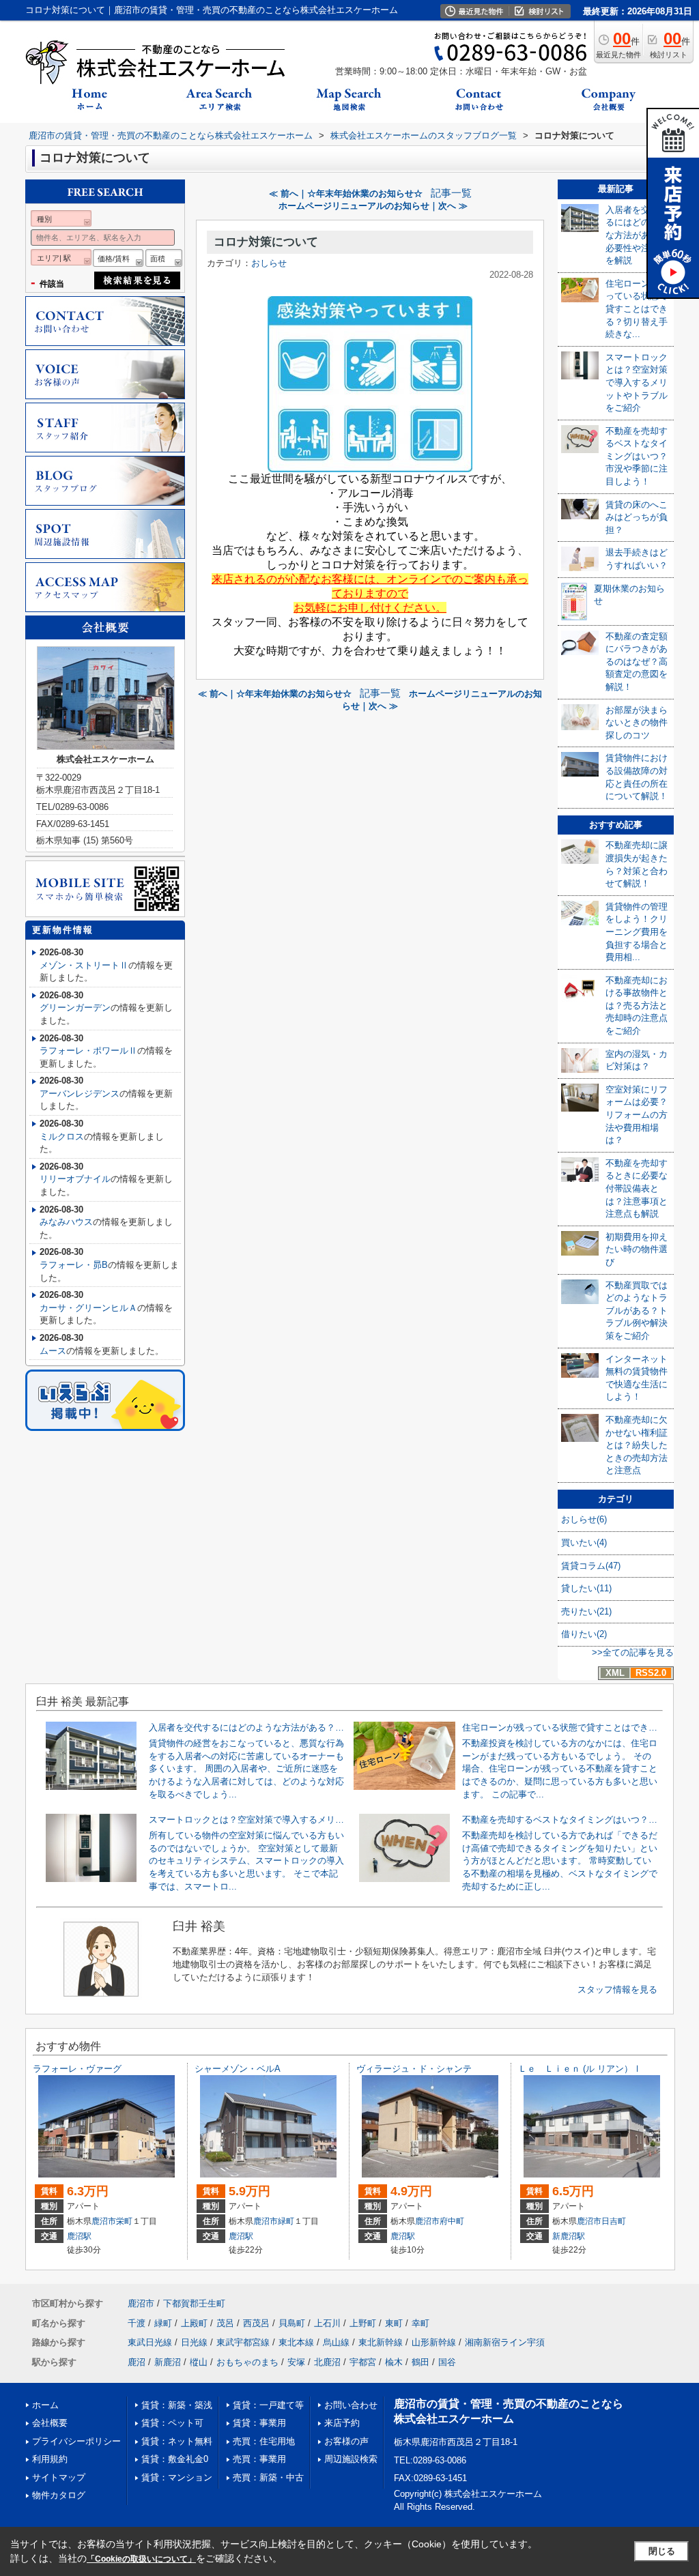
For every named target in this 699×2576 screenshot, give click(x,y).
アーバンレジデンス (80, 1094)
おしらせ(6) (584, 1519)
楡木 (394, 2362)
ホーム (45, 2405)
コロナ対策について (266, 242)
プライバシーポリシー (76, 2441)
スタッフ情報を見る (617, 1989)
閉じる (662, 2551)
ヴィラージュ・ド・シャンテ (414, 2069)
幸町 (420, 2323)
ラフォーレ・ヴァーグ (77, 2069)
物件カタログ (59, 2495)
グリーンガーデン (75, 1008)
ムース (53, 1351)
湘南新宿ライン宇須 (505, 2342)
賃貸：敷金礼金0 (175, 2459)
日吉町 (614, 2221)
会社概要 (50, 2423)
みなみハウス (66, 1222)
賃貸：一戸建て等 (268, 2405)
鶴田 (420, 2362)
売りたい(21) (586, 1611)
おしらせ (269, 263)
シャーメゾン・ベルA (238, 2069)
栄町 (124, 2221)
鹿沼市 (104, 2221)
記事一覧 (451, 193)
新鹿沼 (168, 2362)
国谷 (447, 2362)
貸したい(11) (586, 1588)
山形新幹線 (434, 2342)
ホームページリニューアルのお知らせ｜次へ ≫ (373, 206)
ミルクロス (62, 1137)
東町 (394, 2323)
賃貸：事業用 (259, 2423)
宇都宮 (363, 2362)
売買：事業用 (259, 2459)
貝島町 (292, 2323)
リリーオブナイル (75, 1179)
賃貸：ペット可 (172, 2423)
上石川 (327, 2323)
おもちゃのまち (247, 2362)
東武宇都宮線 (243, 2342)
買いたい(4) (584, 1543)
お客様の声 (346, 2441)
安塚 (296, 2362)
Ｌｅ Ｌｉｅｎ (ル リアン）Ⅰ (580, 2069)
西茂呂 (256, 2323)
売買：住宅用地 (264, 2441)
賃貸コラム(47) (591, 1566)
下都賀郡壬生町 (194, 2303)
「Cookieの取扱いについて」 (141, 2559)
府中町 (452, 2221)
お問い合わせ (351, 2405)
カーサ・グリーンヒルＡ (88, 1308)
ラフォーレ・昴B (74, 1265)
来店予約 (342, 2423)
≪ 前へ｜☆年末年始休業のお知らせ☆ (346, 193)
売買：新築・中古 (268, 2477)
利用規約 (50, 2459)
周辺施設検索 (351, 2459)
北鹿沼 (327, 2362)
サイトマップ (59, 2477)
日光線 (194, 2342)
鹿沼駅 (79, 2236)
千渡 (137, 2323)
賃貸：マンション (177, 2477)
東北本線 (296, 2342)
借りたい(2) (584, 1634)
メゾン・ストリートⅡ (84, 965)
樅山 (199, 2362)
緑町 (286, 2221)
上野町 (363, 2323)
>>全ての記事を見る (633, 1652)
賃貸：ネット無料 (177, 2441)
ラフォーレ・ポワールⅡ (88, 1051)
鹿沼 (137, 2362)
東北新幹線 (381, 2342)
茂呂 (225, 2323)
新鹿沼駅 (569, 2236)
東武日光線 (150, 2342)
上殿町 (194, 2323)
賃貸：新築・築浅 (177, 2405)
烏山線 (336, 2342)
